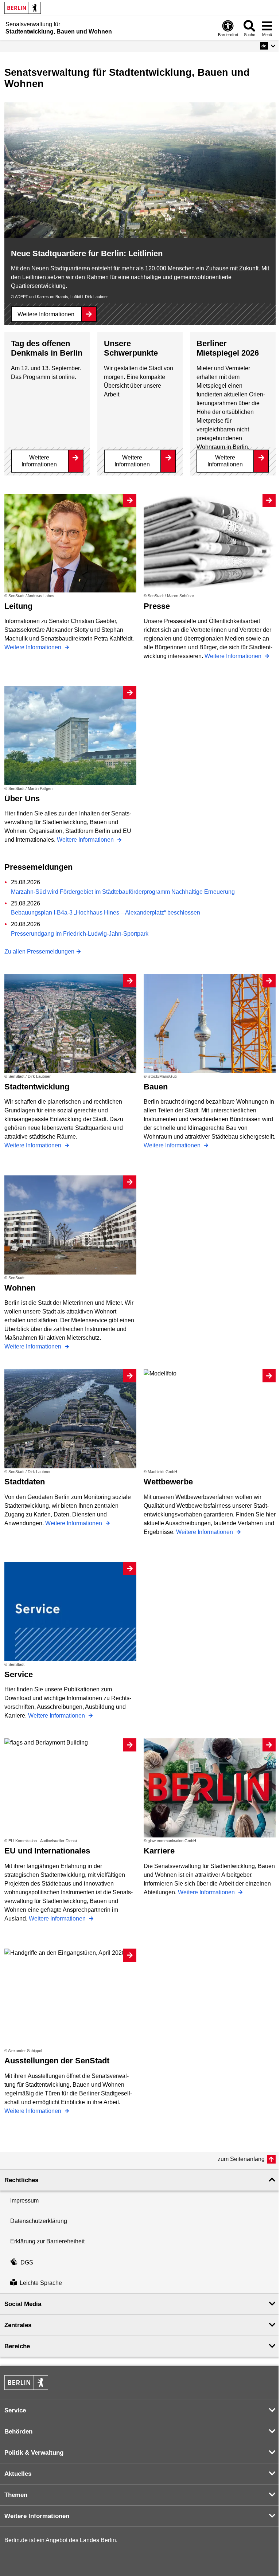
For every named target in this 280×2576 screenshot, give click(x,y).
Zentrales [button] (18, 2325)
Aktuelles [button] (18, 2474)
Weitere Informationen (46, 314)
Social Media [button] (23, 2304)
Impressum (24, 2201)
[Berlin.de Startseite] (23, 8)
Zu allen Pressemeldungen (39, 952)
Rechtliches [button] (21, 2180)
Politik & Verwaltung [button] (34, 2453)
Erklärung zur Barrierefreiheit (47, 2241)
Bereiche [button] (17, 2346)
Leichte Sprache (41, 2283)
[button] (268, 46)
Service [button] (15, 2410)
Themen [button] (16, 2495)
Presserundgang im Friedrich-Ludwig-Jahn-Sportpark (80, 934)
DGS (27, 2262)
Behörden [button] (18, 2432)
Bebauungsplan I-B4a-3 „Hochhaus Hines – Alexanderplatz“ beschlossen (106, 913)
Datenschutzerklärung (39, 2221)
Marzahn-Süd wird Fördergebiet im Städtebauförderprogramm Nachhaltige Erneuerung (123, 892)
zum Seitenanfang (241, 2159)
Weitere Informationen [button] (37, 2516)
